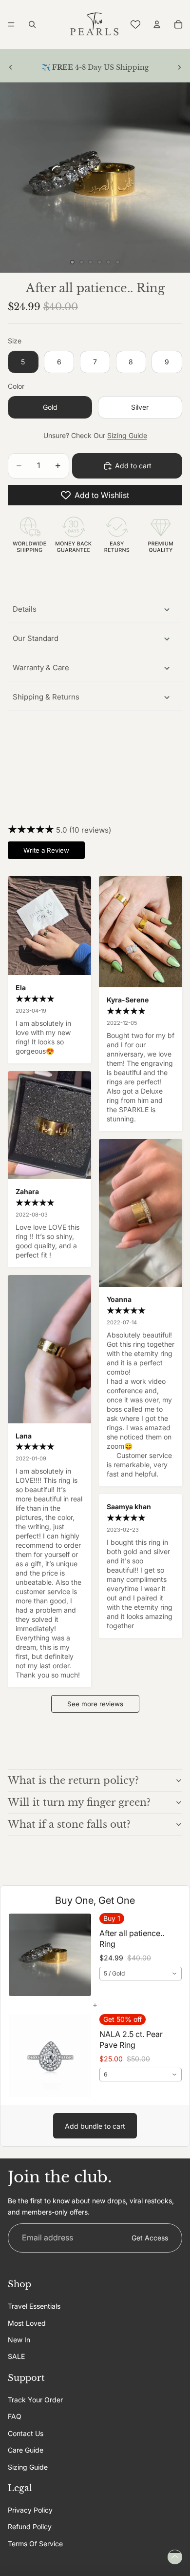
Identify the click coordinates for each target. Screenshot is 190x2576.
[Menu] (11, 24)
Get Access (150, 2238)
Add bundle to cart (95, 2126)
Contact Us (26, 2433)
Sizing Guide (127, 435)
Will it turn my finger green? (79, 1802)
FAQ (15, 2416)
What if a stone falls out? (69, 1824)
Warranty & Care (41, 668)
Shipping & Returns (46, 697)
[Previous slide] (11, 67)
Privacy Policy (30, 2510)
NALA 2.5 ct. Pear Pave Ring (131, 2039)
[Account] (157, 24)
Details (25, 609)
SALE (16, 2356)
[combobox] (141, 1974)
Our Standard (36, 638)
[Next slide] (179, 67)
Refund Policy (30, 2527)
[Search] (32, 24)
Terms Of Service (35, 2544)
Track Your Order (35, 2400)
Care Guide (26, 2450)
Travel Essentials (34, 2306)
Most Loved (27, 2323)
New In (19, 2340)
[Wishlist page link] (135, 24)
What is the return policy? (73, 1780)
